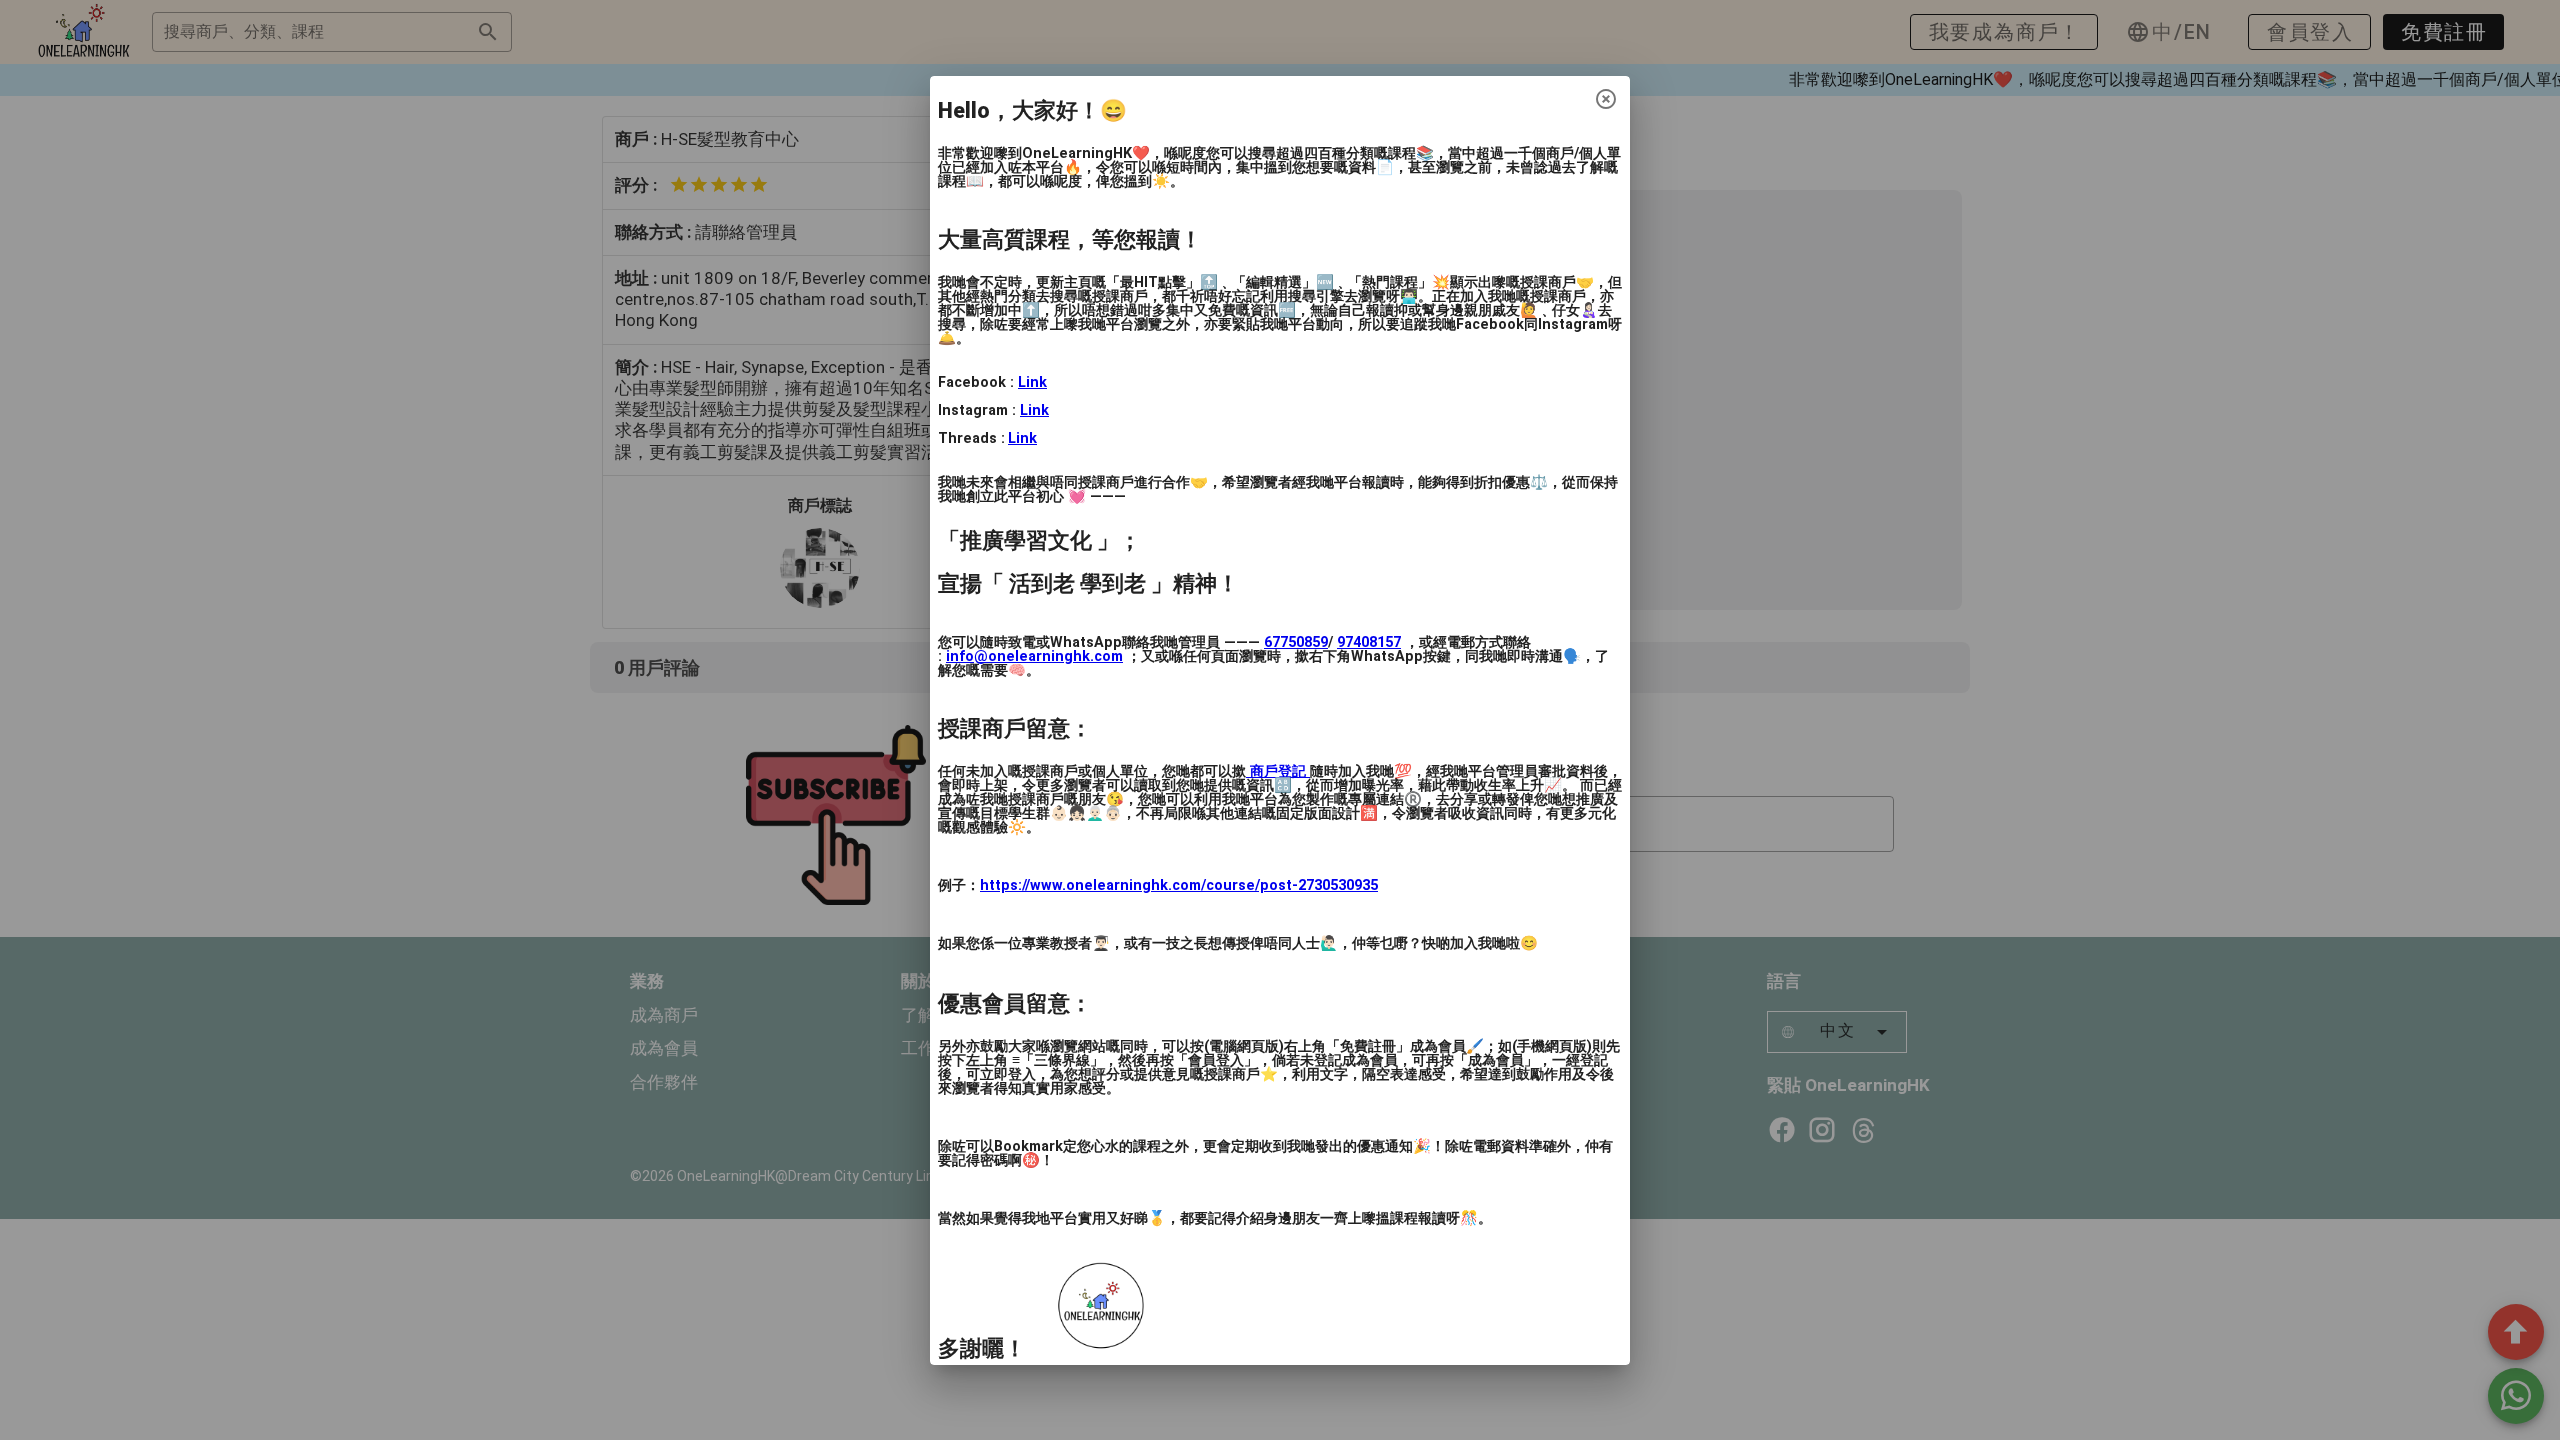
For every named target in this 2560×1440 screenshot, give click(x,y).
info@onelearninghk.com (1034, 656)
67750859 (1296, 642)
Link (1032, 382)
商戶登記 (1278, 771)
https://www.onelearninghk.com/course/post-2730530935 (1179, 885)
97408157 (1369, 642)
